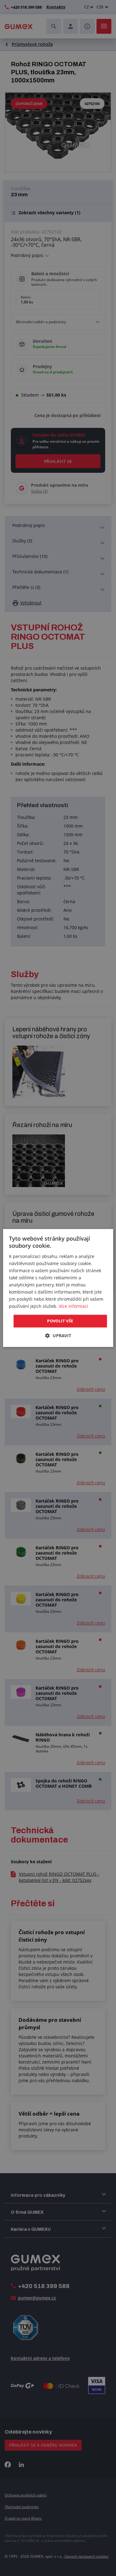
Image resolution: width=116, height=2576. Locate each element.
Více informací (73, 1306)
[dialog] (58, 1288)
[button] (58, 1336)
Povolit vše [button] (60, 1321)
